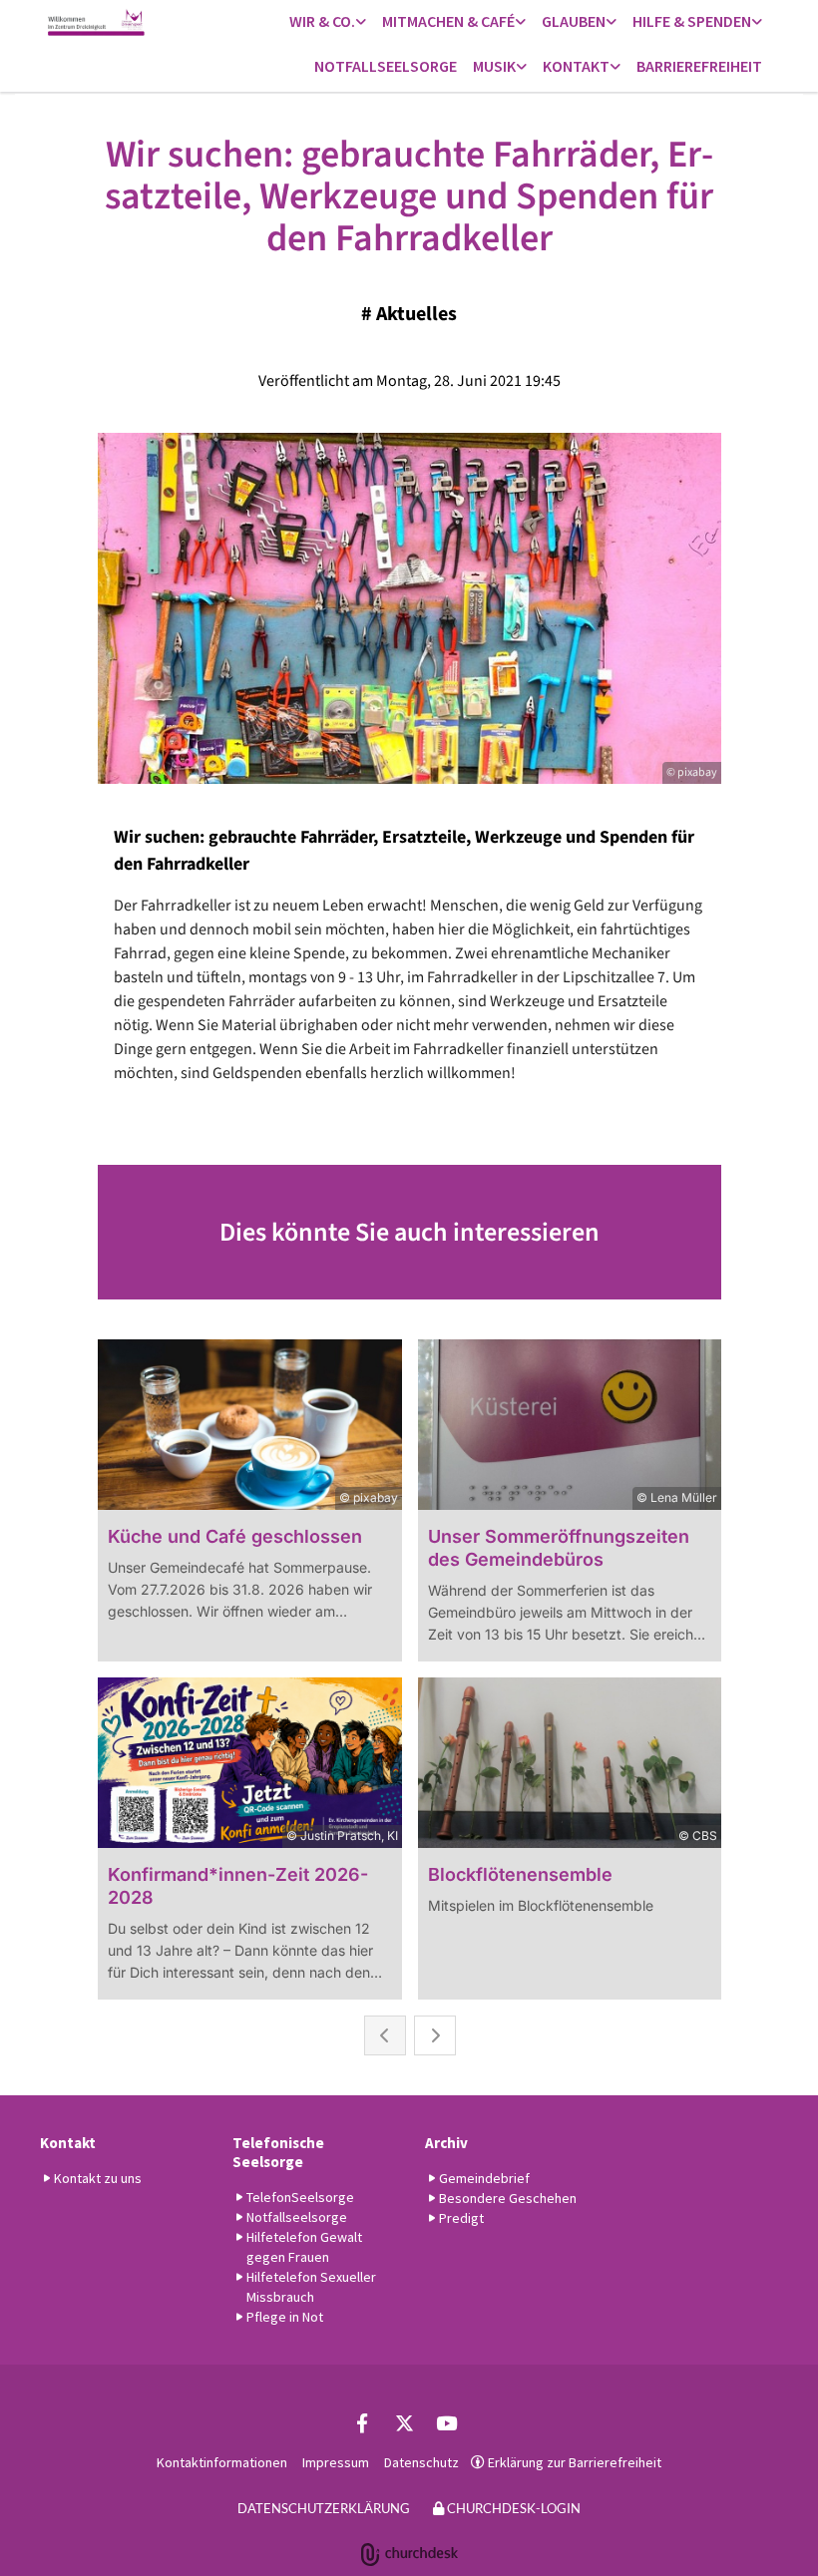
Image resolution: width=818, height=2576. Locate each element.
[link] (328, 22)
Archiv (446, 2143)
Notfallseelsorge (386, 66)
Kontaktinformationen (222, 2462)
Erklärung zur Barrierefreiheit (575, 2462)
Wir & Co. (322, 21)
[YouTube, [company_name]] (446, 2422)
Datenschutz (421, 2462)
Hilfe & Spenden (692, 21)
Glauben (574, 21)
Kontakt (576, 66)
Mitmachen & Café (448, 21)
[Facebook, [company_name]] (362, 2422)
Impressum (336, 2462)
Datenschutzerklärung (324, 2508)
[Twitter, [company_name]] (404, 2422)
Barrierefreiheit (699, 66)
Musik (494, 66)
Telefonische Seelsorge (278, 2152)
